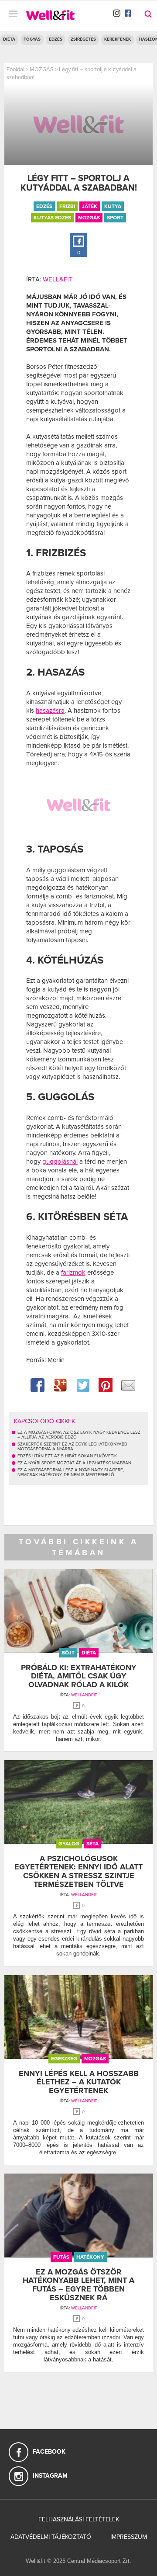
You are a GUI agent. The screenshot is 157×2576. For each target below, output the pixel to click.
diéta (89, 1653)
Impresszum (129, 2537)
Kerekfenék (118, 39)
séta (92, 1844)
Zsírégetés (83, 39)
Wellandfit (84, 1695)
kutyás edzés (52, 218)
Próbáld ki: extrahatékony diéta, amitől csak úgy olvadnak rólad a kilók (79, 1676)
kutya (113, 206)
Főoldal (15, 69)
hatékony (90, 2257)
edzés (44, 206)
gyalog (69, 1844)
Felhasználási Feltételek (79, 2519)
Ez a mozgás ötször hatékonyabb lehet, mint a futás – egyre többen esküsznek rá (78, 2285)
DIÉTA (9, 39)
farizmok (73, 1272)
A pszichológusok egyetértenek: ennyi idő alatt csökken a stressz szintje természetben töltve (78, 1871)
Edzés (56, 39)
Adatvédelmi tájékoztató (51, 2537)
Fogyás (32, 39)
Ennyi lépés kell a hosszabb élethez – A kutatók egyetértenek (79, 2082)
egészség (64, 2059)
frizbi (67, 206)
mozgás (89, 218)
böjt (68, 1653)
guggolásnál (60, 1161)
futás (61, 2257)
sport (115, 218)
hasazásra (50, 711)
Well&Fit (58, 279)
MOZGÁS (42, 69)
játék (90, 206)
